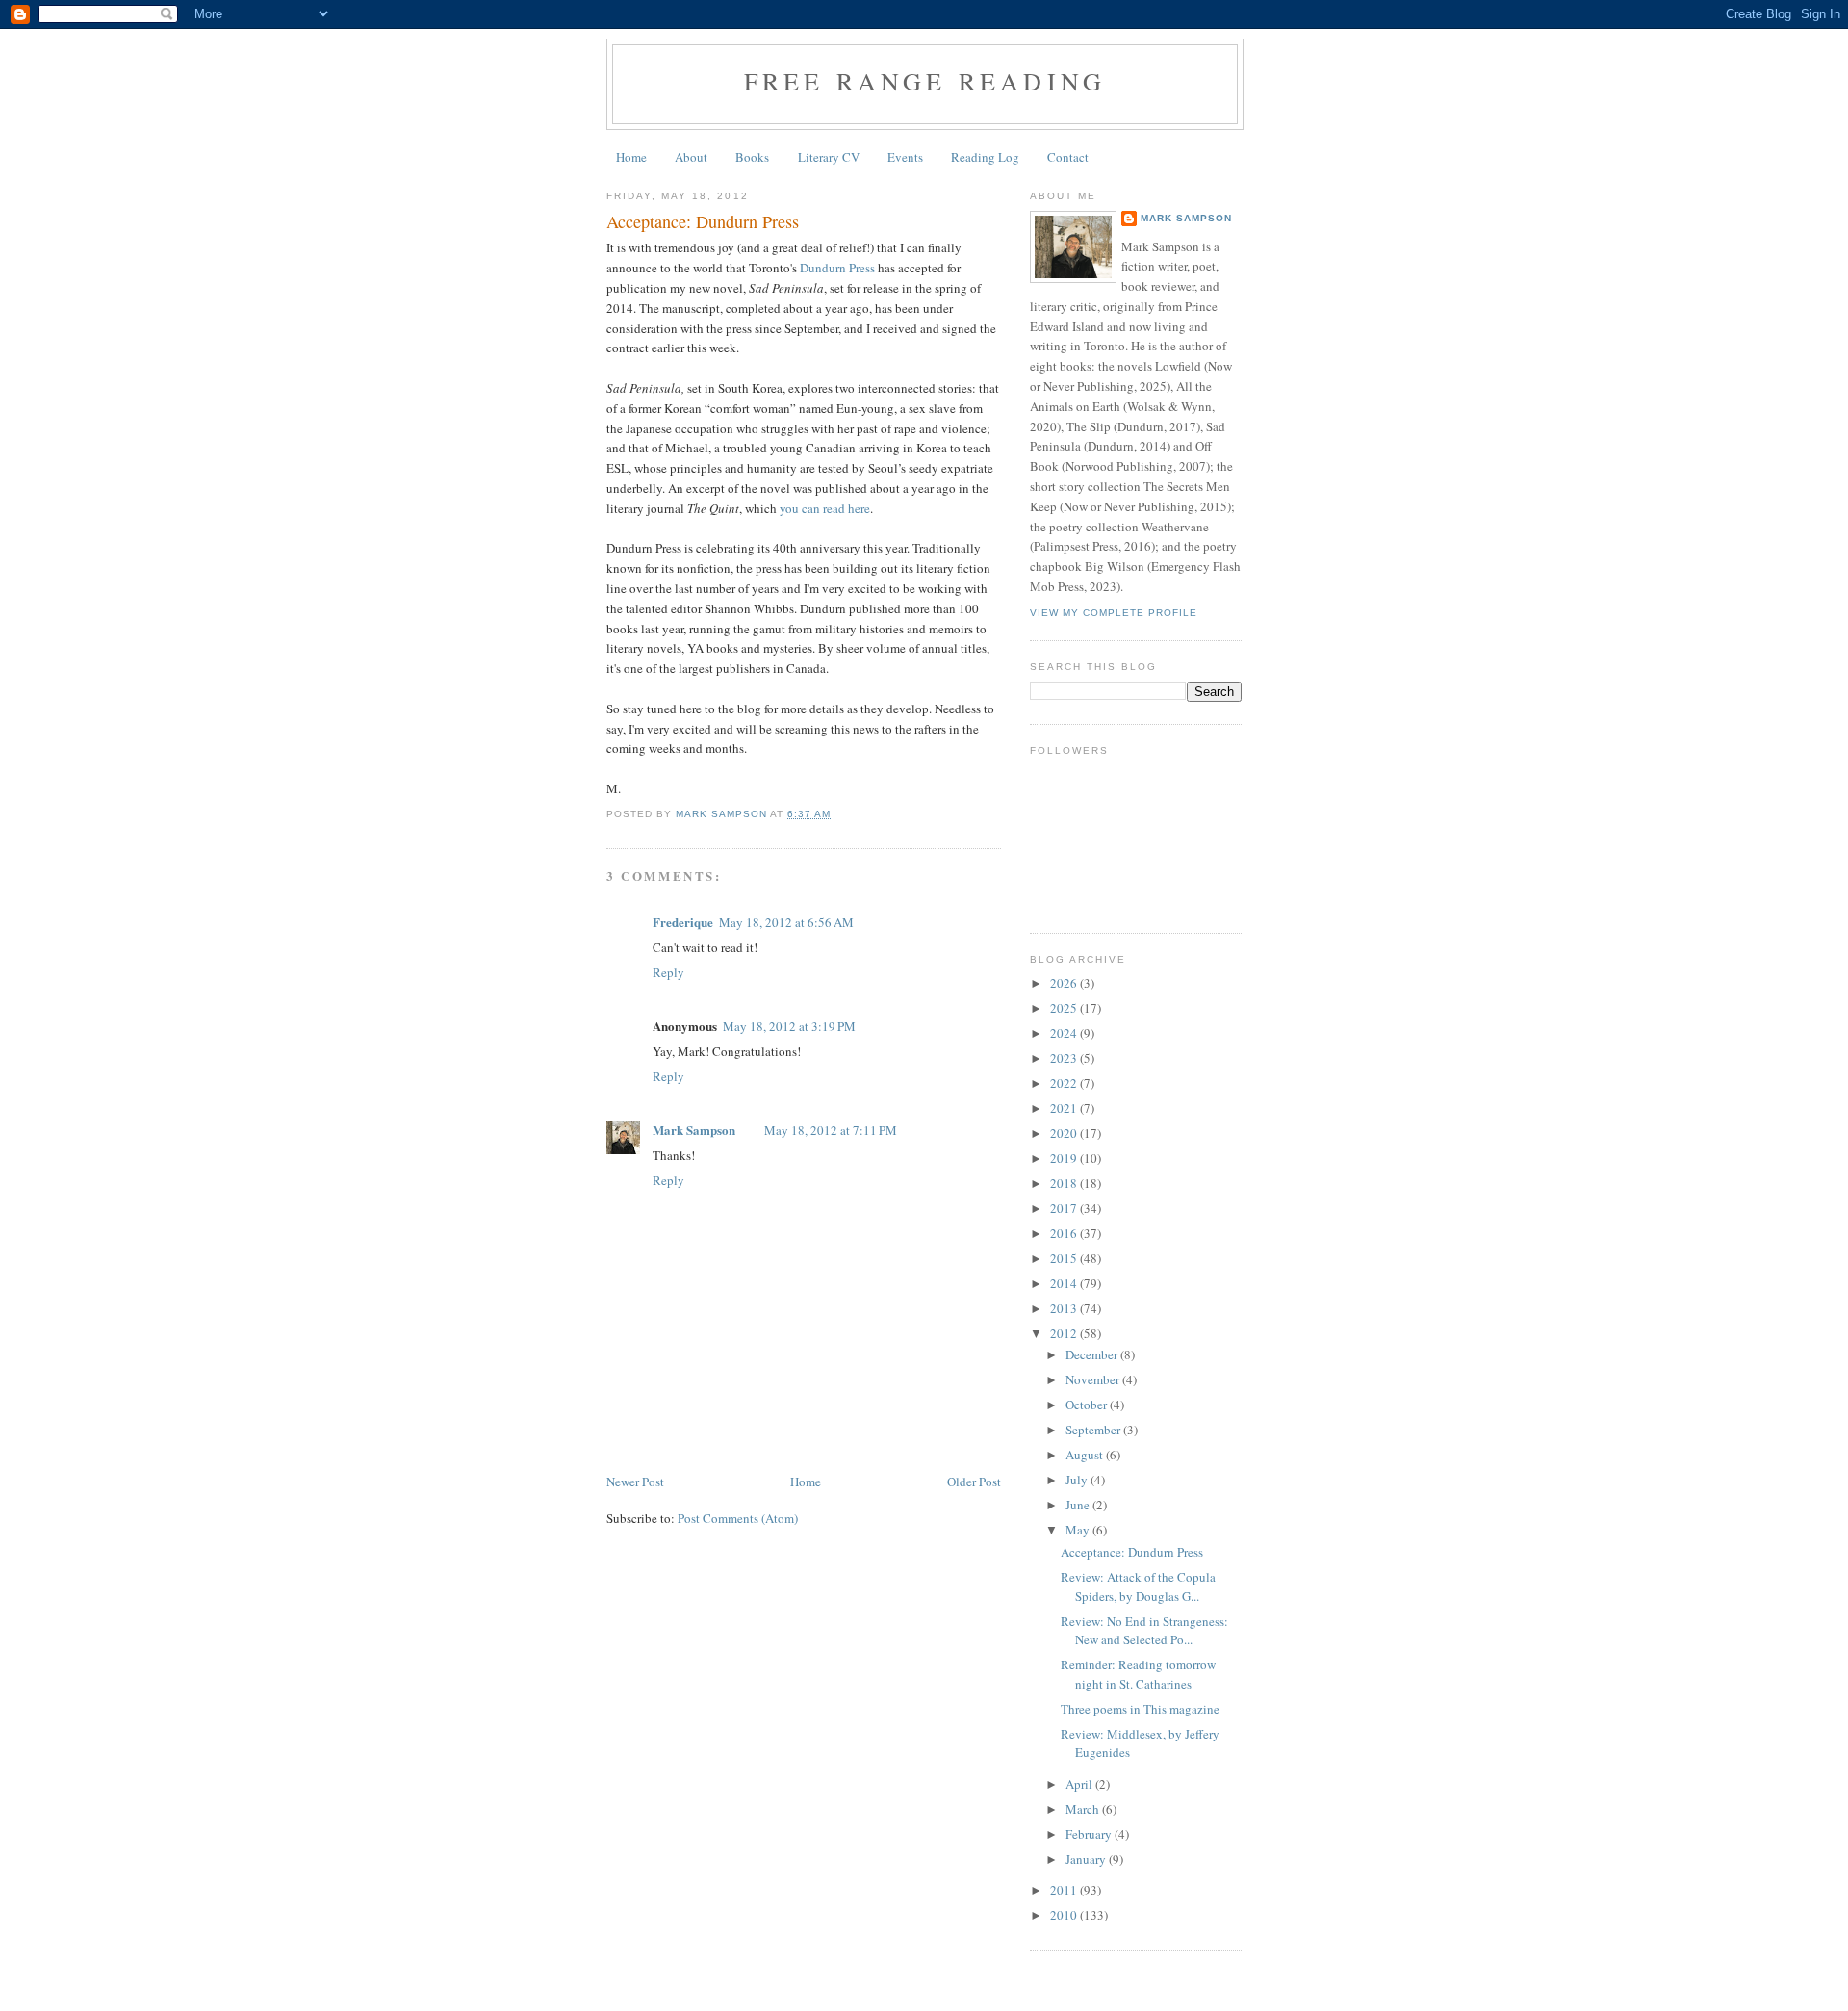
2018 (1065, 1183)
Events (905, 157)
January (1087, 1859)
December (1093, 1354)
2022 (1065, 1083)
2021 (1065, 1108)
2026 (1065, 983)
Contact (1068, 157)
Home (631, 157)
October (1088, 1405)
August (1086, 1455)
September (1094, 1430)
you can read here (825, 508)
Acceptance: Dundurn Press (1132, 1552)
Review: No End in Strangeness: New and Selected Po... (1144, 1631)
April (1080, 1784)
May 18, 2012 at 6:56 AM (786, 922)
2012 (1065, 1333)
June (1079, 1505)
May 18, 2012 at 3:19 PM (789, 1026)
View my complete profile (1114, 613)
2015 (1065, 1258)
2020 (1065, 1133)
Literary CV (829, 157)
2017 (1065, 1208)
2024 (1065, 1033)
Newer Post (635, 1482)
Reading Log (985, 157)
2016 (1065, 1233)
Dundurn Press (837, 268)
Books (752, 157)
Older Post (974, 1482)
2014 (1065, 1283)
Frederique (683, 922)
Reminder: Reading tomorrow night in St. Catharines (1138, 1674)
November (1094, 1379)
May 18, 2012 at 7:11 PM (831, 1130)
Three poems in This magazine (1140, 1709)
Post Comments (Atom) (738, 1518)
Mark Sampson (694, 1130)
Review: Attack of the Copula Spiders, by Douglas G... (1138, 1586)
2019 (1065, 1158)
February (1090, 1834)
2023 (1065, 1058)
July (1078, 1480)
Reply (668, 972)
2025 (1065, 1008)
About (691, 157)
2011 (1065, 1890)
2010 (1065, 1915)
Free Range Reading (925, 81)
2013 (1065, 1308)
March (1084, 1809)
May (1079, 1530)
